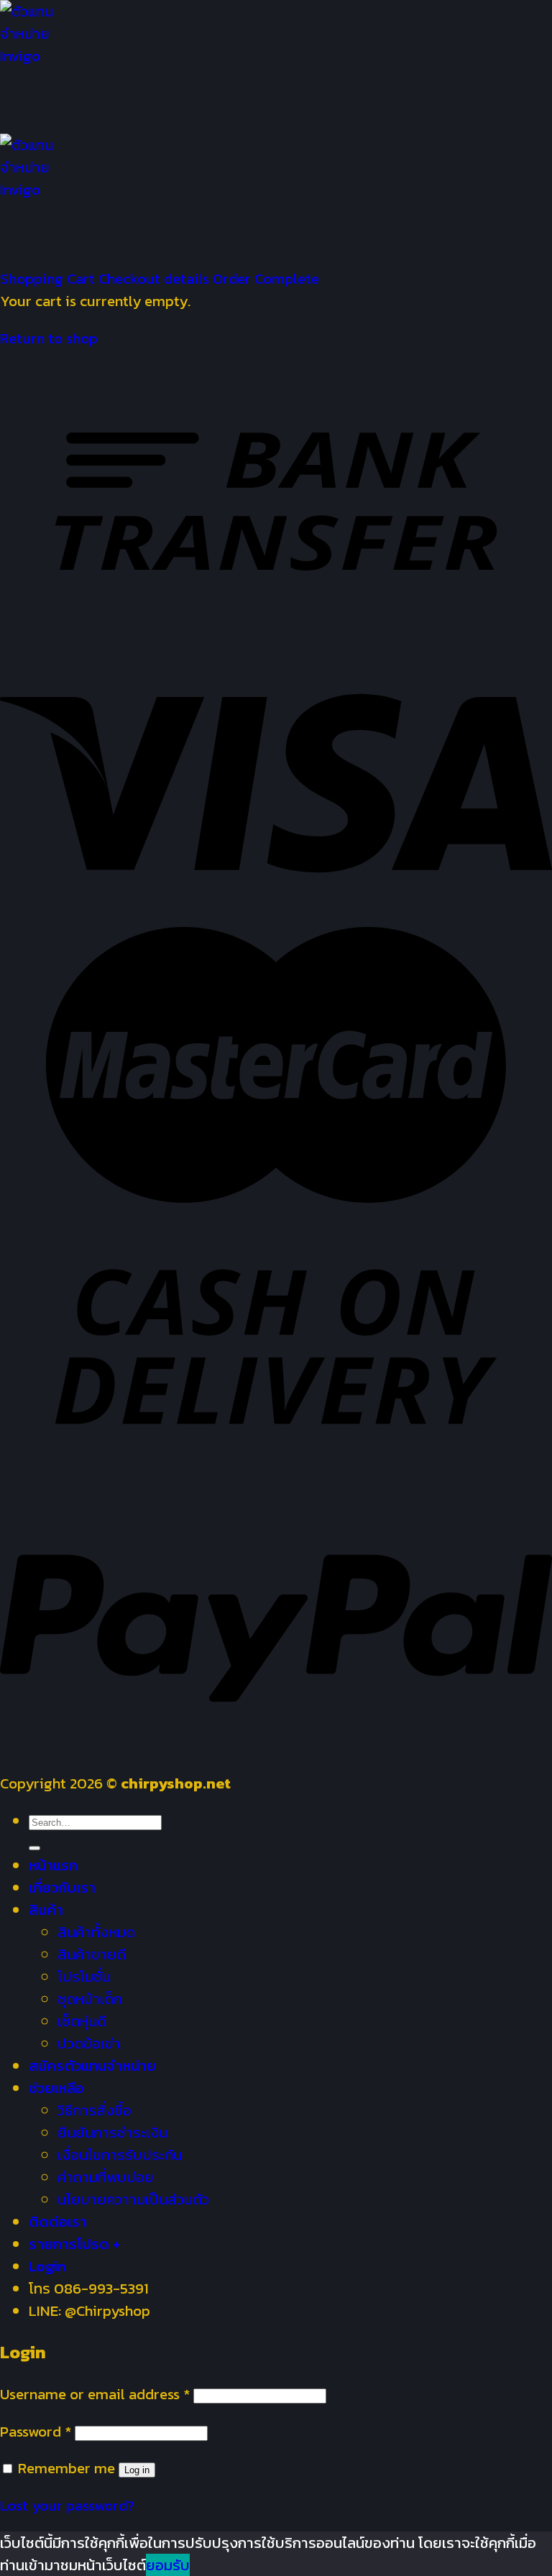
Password (36, 2431)
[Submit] (34, 1848)
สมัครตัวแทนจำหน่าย (92, 2065)
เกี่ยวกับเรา (62, 1887)
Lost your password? (67, 2505)
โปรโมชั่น (84, 1976)
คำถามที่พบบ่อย (106, 2177)
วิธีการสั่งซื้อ (95, 2110)
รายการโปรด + (74, 2244)
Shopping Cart (49, 278)
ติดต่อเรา (58, 2221)
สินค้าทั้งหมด (96, 1932)
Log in (137, 2470)
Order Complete (266, 278)
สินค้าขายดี (92, 1954)
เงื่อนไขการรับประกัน (120, 2155)
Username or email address (95, 2394)
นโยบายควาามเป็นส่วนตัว (133, 2199)
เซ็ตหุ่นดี (82, 2021)
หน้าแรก (53, 1865)
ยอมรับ (168, 2565)
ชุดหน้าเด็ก (90, 1999)
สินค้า (46, 1910)
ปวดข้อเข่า (89, 2043)
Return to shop (49, 338)
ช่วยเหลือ (56, 2088)
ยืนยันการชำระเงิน (112, 2132)
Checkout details (156, 278)
